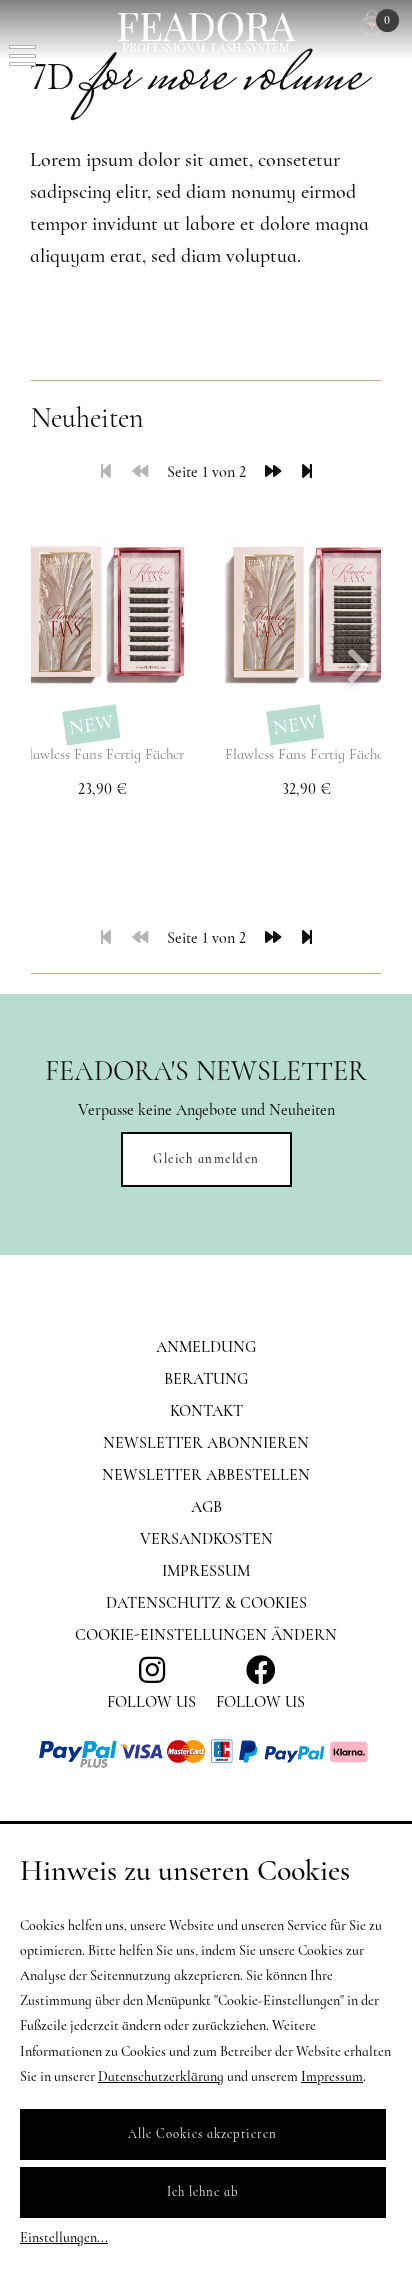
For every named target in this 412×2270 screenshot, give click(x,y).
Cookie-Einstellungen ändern (206, 1635)
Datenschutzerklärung (161, 2076)
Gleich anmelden (206, 1159)
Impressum (206, 1571)
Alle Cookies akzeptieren (202, 2134)
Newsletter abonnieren (206, 1443)
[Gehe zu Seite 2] (273, 472)
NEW (90, 725)
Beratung (206, 1379)
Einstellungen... (64, 2237)
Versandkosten (206, 1539)
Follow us (260, 1702)
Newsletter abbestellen (206, 1475)
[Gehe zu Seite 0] (140, 472)
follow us (151, 1702)
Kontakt (206, 1411)
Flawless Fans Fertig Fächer (102, 754)
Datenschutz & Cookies (206, 1603)
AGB (206, 1507)
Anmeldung (206, 1347)
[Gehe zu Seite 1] (106, 472)
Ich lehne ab (203, 2192)
